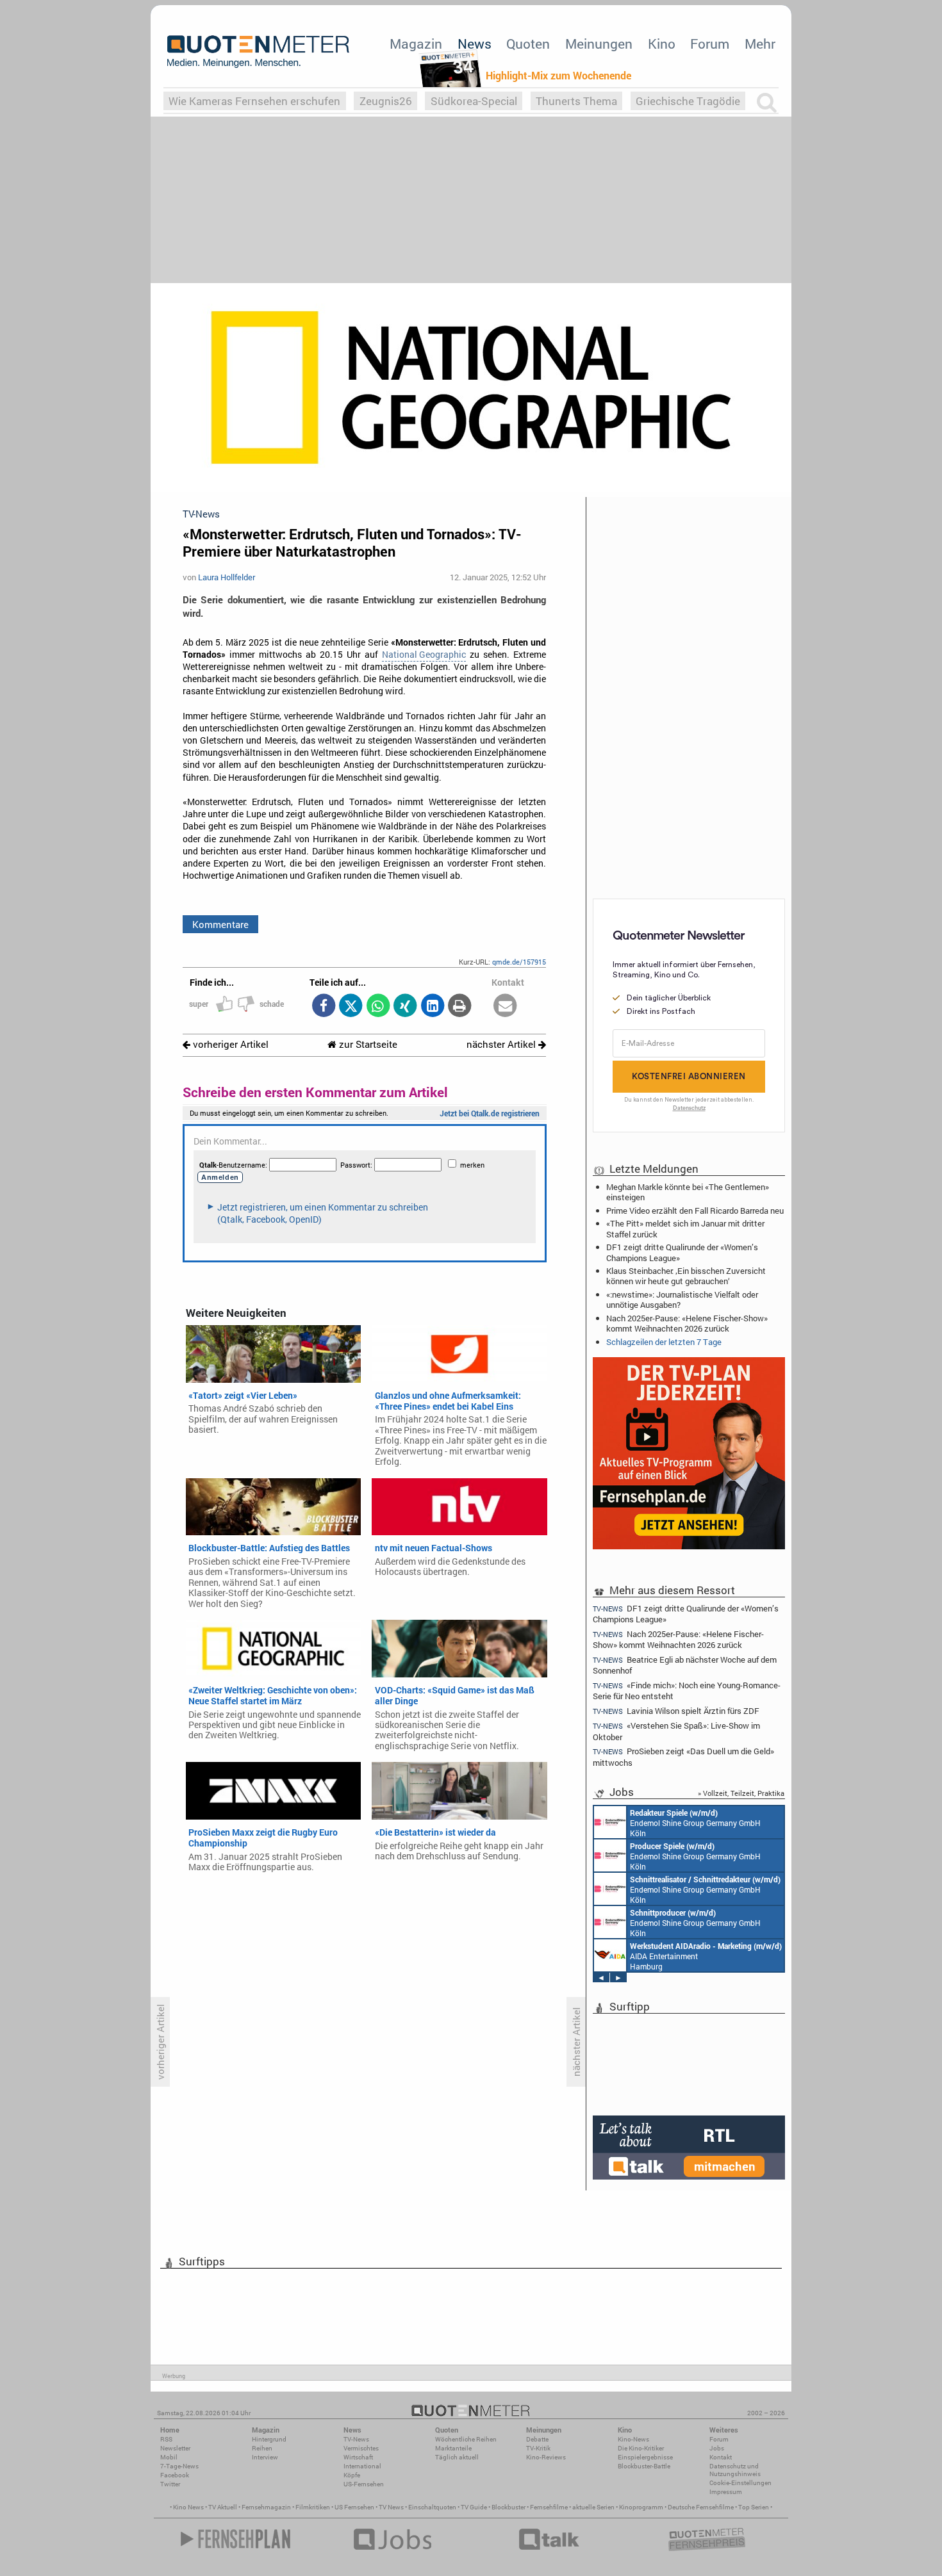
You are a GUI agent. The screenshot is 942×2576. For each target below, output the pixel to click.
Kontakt (721, 2457)
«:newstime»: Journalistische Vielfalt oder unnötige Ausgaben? (682, 1300)
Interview (265, 2457)
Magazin (416, 44)
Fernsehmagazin (266, 2507)
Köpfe (352, 2475)
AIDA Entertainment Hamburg (706, 1956)
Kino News (188, 2507)
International (362, 2466)
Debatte (537, 2439)
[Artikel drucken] (460, 1007)
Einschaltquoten (432, 2507)
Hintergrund (269, 2439)
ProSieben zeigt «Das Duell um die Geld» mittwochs (683, 1757)
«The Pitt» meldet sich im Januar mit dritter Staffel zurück (685, 1228)
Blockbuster (508, 2507)
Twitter (170, 2484)
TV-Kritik (538, 2448)
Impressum (726, 2492)
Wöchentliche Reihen (466, 2439)
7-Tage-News (179, 2466)
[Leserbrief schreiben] (505, 1007)
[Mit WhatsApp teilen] (378, 1007)
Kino (662, 44)
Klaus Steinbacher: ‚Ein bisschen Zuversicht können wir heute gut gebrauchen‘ (686, 1276)
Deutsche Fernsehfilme (701, 2507)
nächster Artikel (502, 1044)
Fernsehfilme (549, 2507)
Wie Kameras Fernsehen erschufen (254, 101)
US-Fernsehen (364, 2484)
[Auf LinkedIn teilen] (432, 1007)
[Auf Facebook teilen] (323, 1007)
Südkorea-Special (474, 101)
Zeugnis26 (386, 101)
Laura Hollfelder (227, 577)
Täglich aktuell (457, 2457)
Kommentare (220, 924)
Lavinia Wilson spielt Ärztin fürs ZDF (676, 1711)
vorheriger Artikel (229, 1044)
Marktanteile (453, 2448)
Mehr (760, 44)
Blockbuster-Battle (644, 2466)
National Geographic (424, 655)
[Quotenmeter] (258, 51)
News (475, 44)
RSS (166, 2439)
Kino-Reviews (546, 2457)
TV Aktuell (223, 2507)
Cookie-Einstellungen (740, 2483)
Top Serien (754, 2507)
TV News (391, 2507)
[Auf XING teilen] (405, 1007)
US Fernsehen (354, 2507)
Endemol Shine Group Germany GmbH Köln (695, 1823)
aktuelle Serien (593, 2507)
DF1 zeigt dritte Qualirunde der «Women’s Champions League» (682, 1252)
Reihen (262, 2448)
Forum (710, 44)
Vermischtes (361, 2448)
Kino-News (633, 2439)
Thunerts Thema (576, 101)
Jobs (717, 2448)
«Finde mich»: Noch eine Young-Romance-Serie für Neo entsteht (687, 1691)
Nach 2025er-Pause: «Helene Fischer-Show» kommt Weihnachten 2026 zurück (687, 1323)
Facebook (175, 2475)
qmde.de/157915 (519, 962)
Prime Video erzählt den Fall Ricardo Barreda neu (695, 1211)
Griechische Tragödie (688, 101)
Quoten (528, 44)
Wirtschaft (358, 2457)
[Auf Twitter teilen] (351, 1007)
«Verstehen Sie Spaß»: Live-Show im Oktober (676, 1731)
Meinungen (599, 44)
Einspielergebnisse (645, 2457)
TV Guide (474, 2507)
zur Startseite (367, 1044)
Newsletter (175, 2448)
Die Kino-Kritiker (641, 2448)
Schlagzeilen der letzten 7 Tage (664, 1342)
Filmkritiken (313, 2507)
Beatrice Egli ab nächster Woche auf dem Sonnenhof (685, 1665)
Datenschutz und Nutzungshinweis (735, 2470)
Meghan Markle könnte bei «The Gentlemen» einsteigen (688, 1192)
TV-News (356, 2439)
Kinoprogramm (641, 2507)
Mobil (169, 2457)
